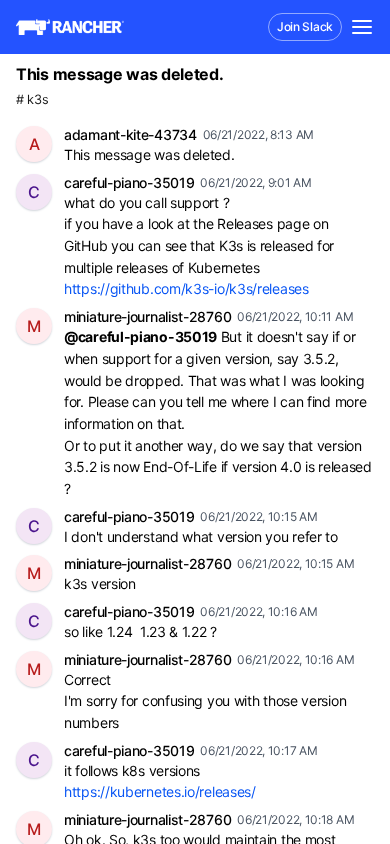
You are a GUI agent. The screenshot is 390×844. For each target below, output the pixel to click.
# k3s (32, 99)
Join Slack (305, 26)
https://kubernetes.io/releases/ (160, 791)
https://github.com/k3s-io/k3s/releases (186, 288)
